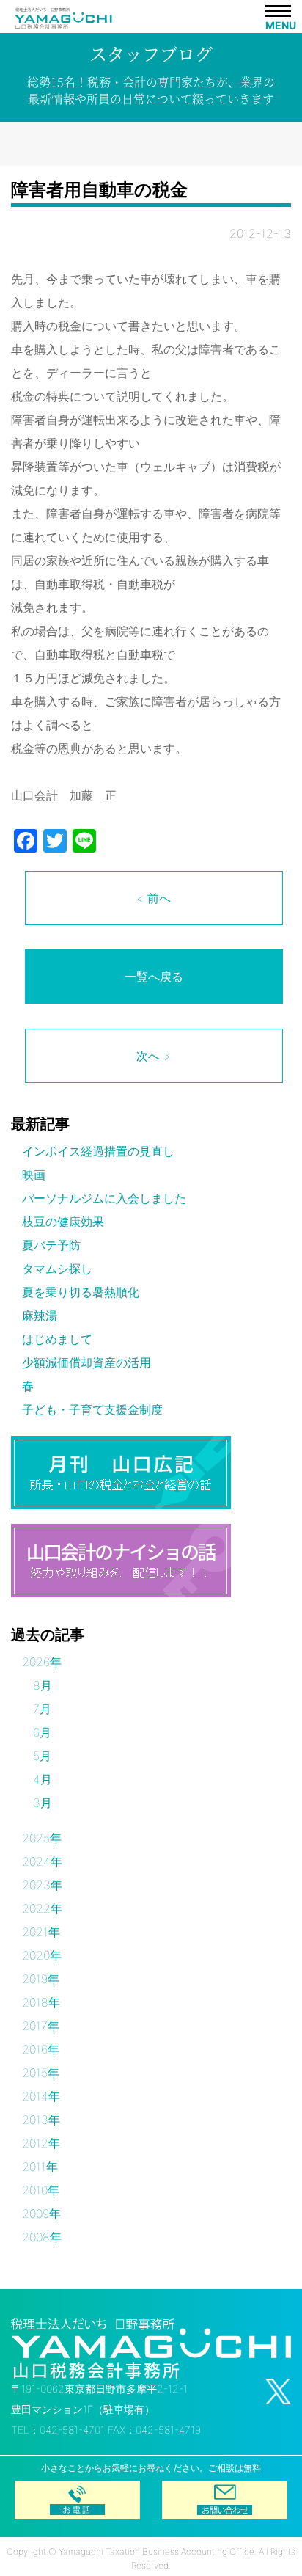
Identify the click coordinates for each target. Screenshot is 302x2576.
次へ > (154, 1056)
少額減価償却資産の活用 (86, 1362)
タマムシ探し (57, 1269)
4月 (43, 1779)
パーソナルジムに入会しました (104, 1198)
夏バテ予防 (51, 1245)
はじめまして (57, 1339)
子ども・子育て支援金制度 (92, 1409)
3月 (43, 1803)
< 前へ (154, 898)
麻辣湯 (40, 1316)
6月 (42, 1732)
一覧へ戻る (154, 977)
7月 (42, 1709)
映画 (34, 1175)
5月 (42, 1756)
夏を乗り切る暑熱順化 (81, 1292)
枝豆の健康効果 (63, 1222)
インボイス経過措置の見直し (98, 1151)
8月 (43, 1685)
